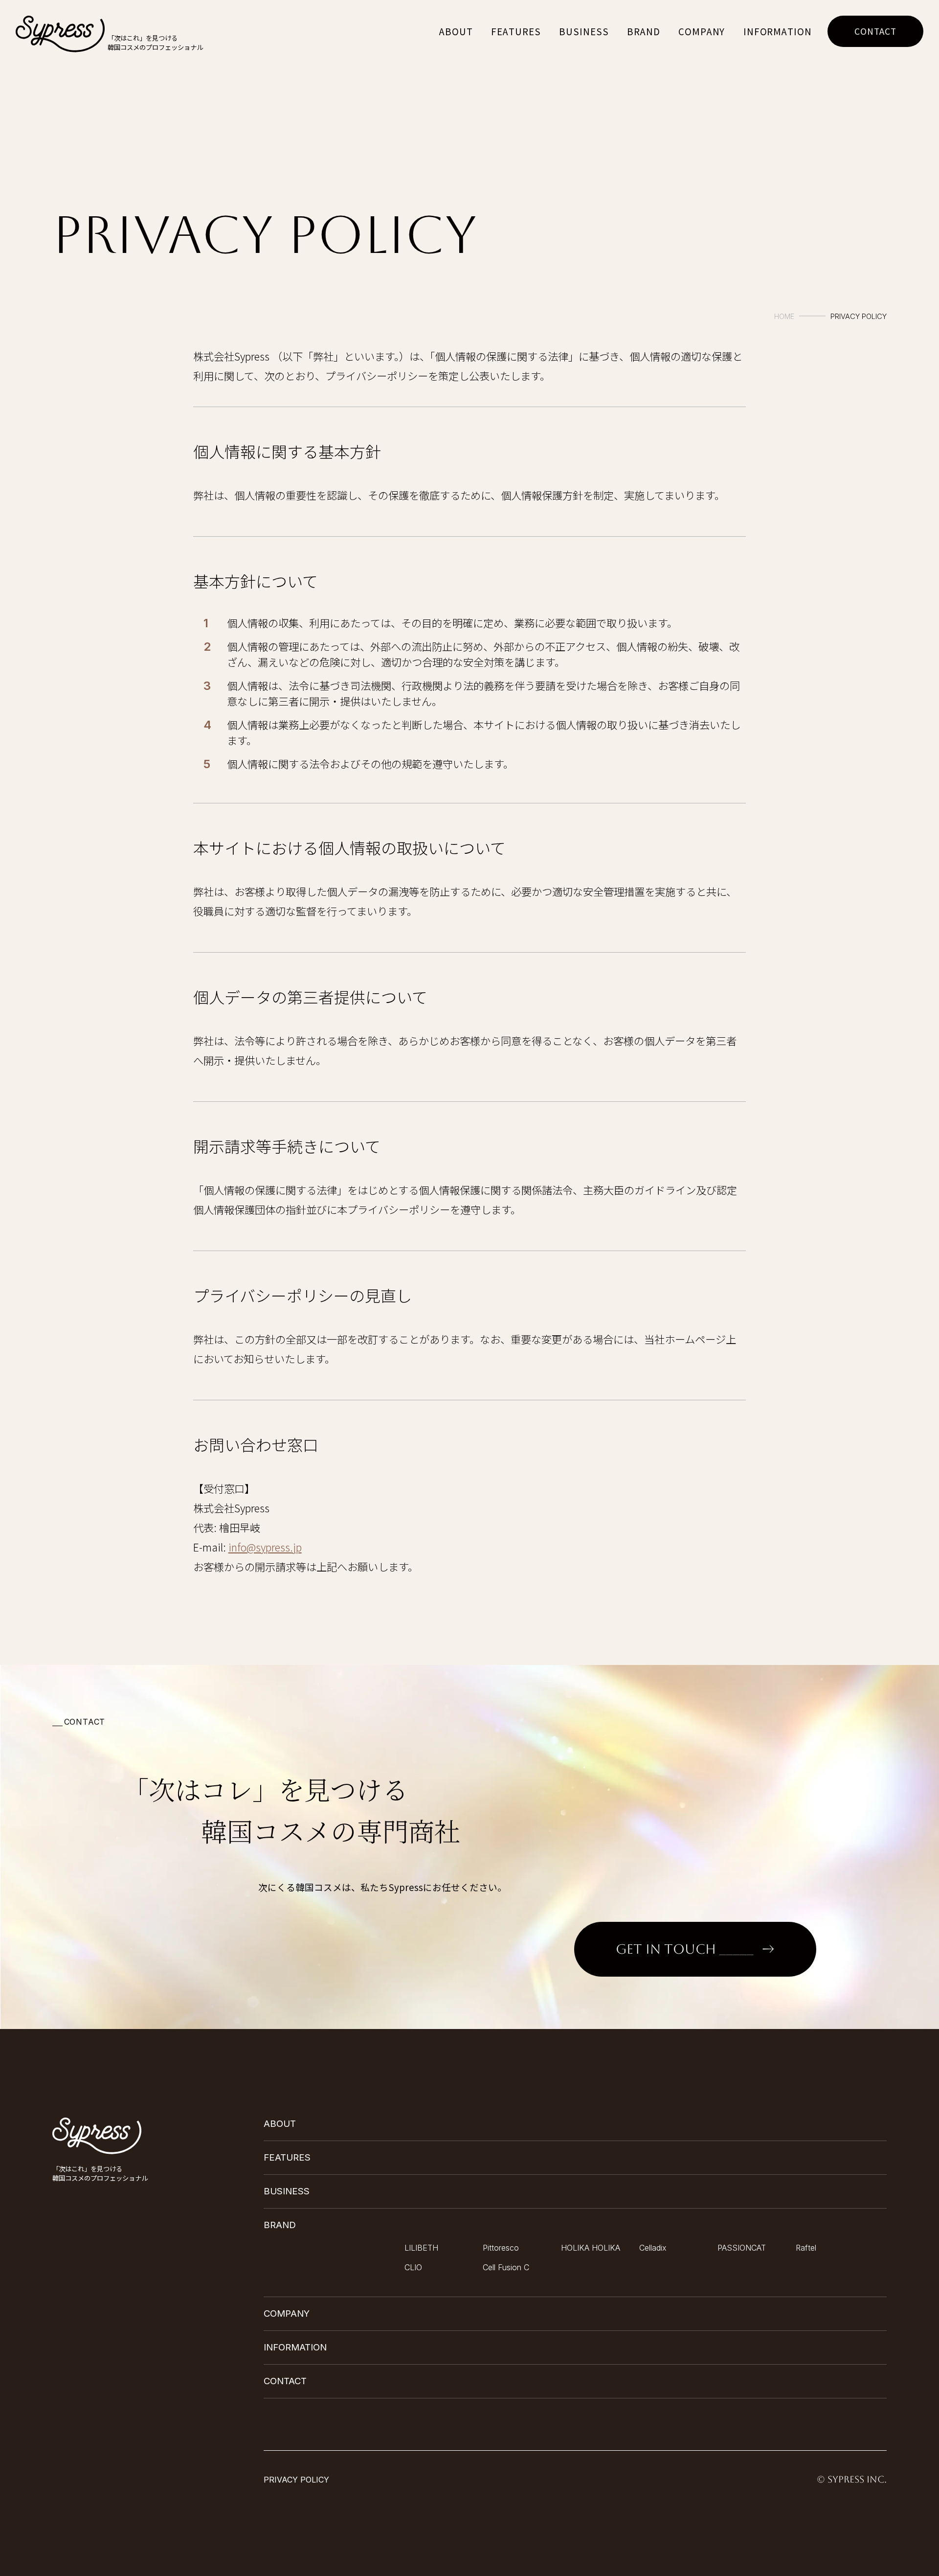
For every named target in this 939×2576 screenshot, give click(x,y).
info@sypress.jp (265, 1547)
